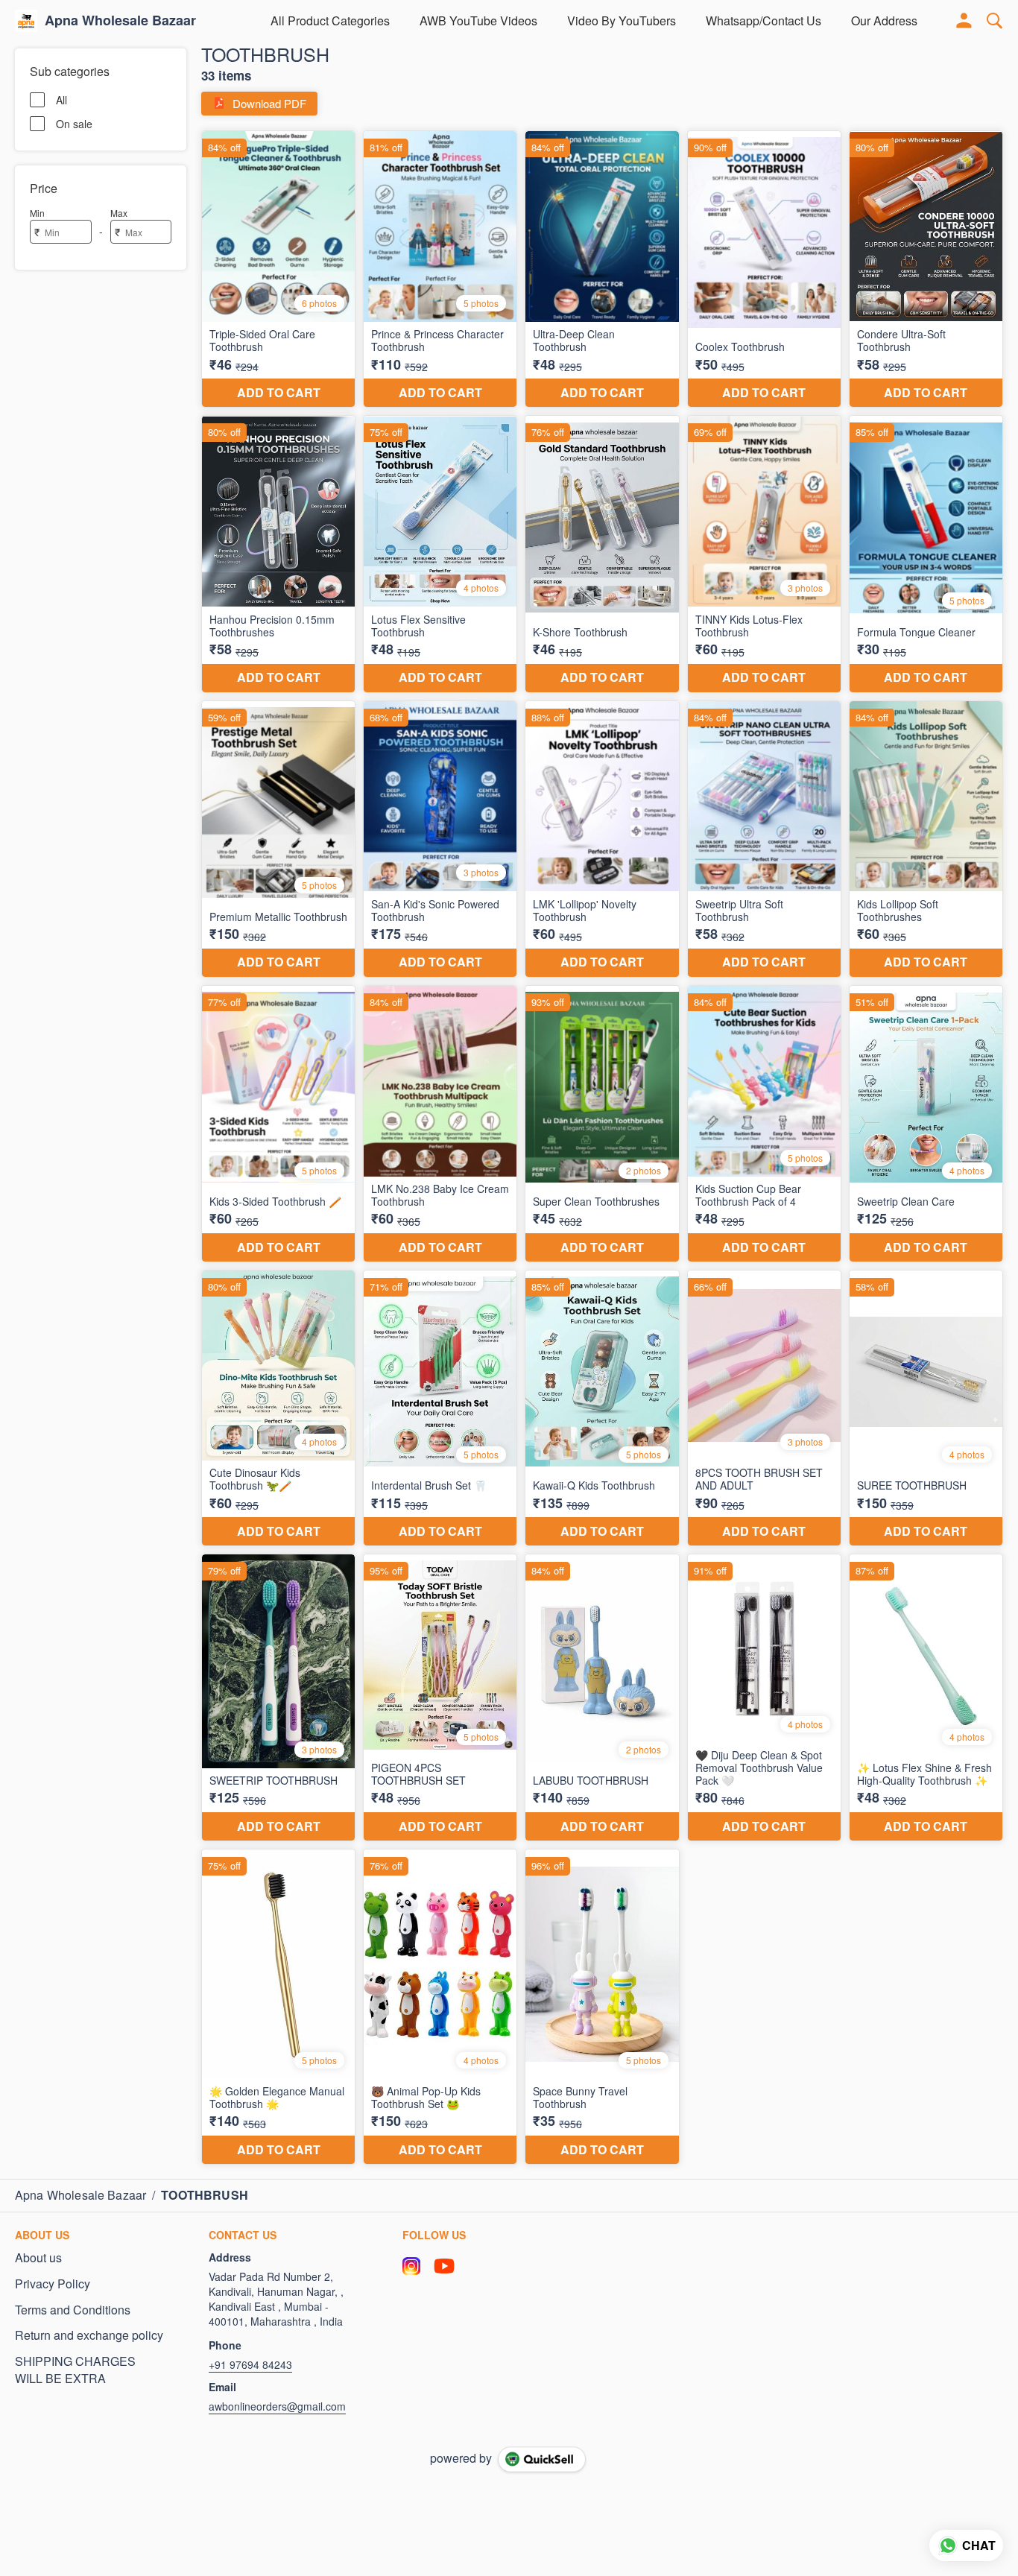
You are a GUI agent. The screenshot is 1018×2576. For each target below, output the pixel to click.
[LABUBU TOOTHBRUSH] (602, 1697)
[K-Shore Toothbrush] (602, 554)
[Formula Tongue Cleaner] (926, 554)
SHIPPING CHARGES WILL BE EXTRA (75, 2370)
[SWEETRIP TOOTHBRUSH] (278, 1697)
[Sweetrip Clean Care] (926, 1124)
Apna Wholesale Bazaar (120, 21)
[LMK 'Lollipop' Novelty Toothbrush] (602, 839)
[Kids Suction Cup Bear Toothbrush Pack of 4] (764, 1124)
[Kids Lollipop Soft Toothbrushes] (926, 839)
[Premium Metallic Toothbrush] (278, 839)
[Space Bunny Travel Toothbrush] (602, 2007)
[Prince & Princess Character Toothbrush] (440, 269)
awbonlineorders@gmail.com (277, 2406)
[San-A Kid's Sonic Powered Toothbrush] (440, 839)
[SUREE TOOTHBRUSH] (926, 1408)
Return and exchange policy (89, 2335)
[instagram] (411, 2266)
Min (37, 213)
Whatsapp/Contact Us (763, 20)
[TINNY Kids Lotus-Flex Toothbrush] (764, 554)
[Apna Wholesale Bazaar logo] (26, 21)
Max (119, 213)
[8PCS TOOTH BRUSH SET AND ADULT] (764, 1408)
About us (38, 2258)
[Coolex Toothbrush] (764, 269)
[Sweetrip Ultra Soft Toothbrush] (764, 839)
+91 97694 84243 (250, 2364)
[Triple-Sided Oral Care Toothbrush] (278, 269)
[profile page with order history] (964, 21)
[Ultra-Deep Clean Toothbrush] (602, 269)
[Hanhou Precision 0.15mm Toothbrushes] (278, 554)
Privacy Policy (53, 2284)
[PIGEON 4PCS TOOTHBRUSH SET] (440, 1697)
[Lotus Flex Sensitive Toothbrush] (440, 554)
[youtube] (444, 2266)
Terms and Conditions (73, 2310)
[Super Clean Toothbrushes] (602, 1124)
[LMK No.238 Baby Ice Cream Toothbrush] (440, 1124)
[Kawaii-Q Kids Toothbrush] (602, 1408)
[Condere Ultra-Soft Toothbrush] (926, 269)
